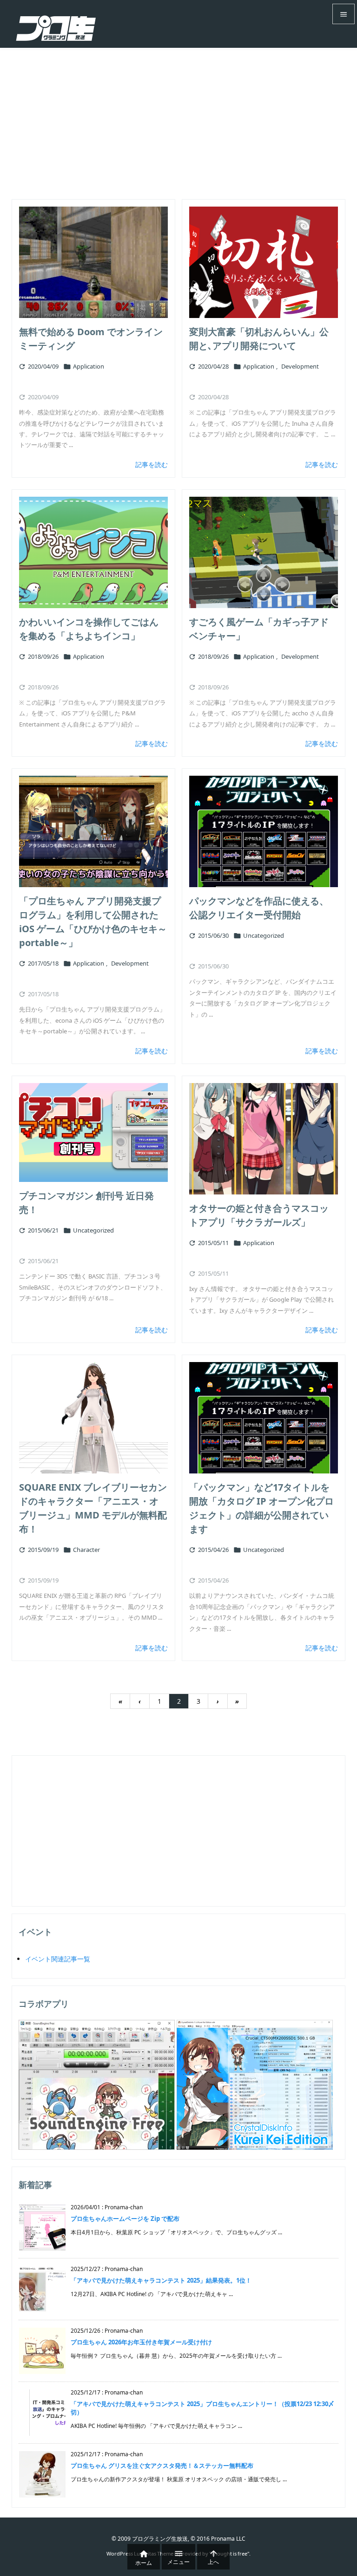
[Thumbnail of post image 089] (93, 1132)
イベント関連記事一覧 (58, 1959)
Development (300, 366)
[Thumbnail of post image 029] (264, 1418)
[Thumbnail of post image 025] (93, 552)
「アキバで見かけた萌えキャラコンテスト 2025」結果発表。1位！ (161, 2280)
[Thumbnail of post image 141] (264, 831)
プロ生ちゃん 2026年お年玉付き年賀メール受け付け (141, 2342)
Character (86, 1550)
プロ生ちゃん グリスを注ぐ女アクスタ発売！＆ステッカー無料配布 (162, 2466)
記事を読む (152, 464)
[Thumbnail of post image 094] (93, 1418)
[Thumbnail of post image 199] (93, 831)
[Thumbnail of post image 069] (264, 1139)
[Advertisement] (178, 117)
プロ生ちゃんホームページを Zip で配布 (125, 2219)
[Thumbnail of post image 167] (264, 262)
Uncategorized (264, 935)
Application (89, 366)
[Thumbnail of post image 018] (93, 262)
